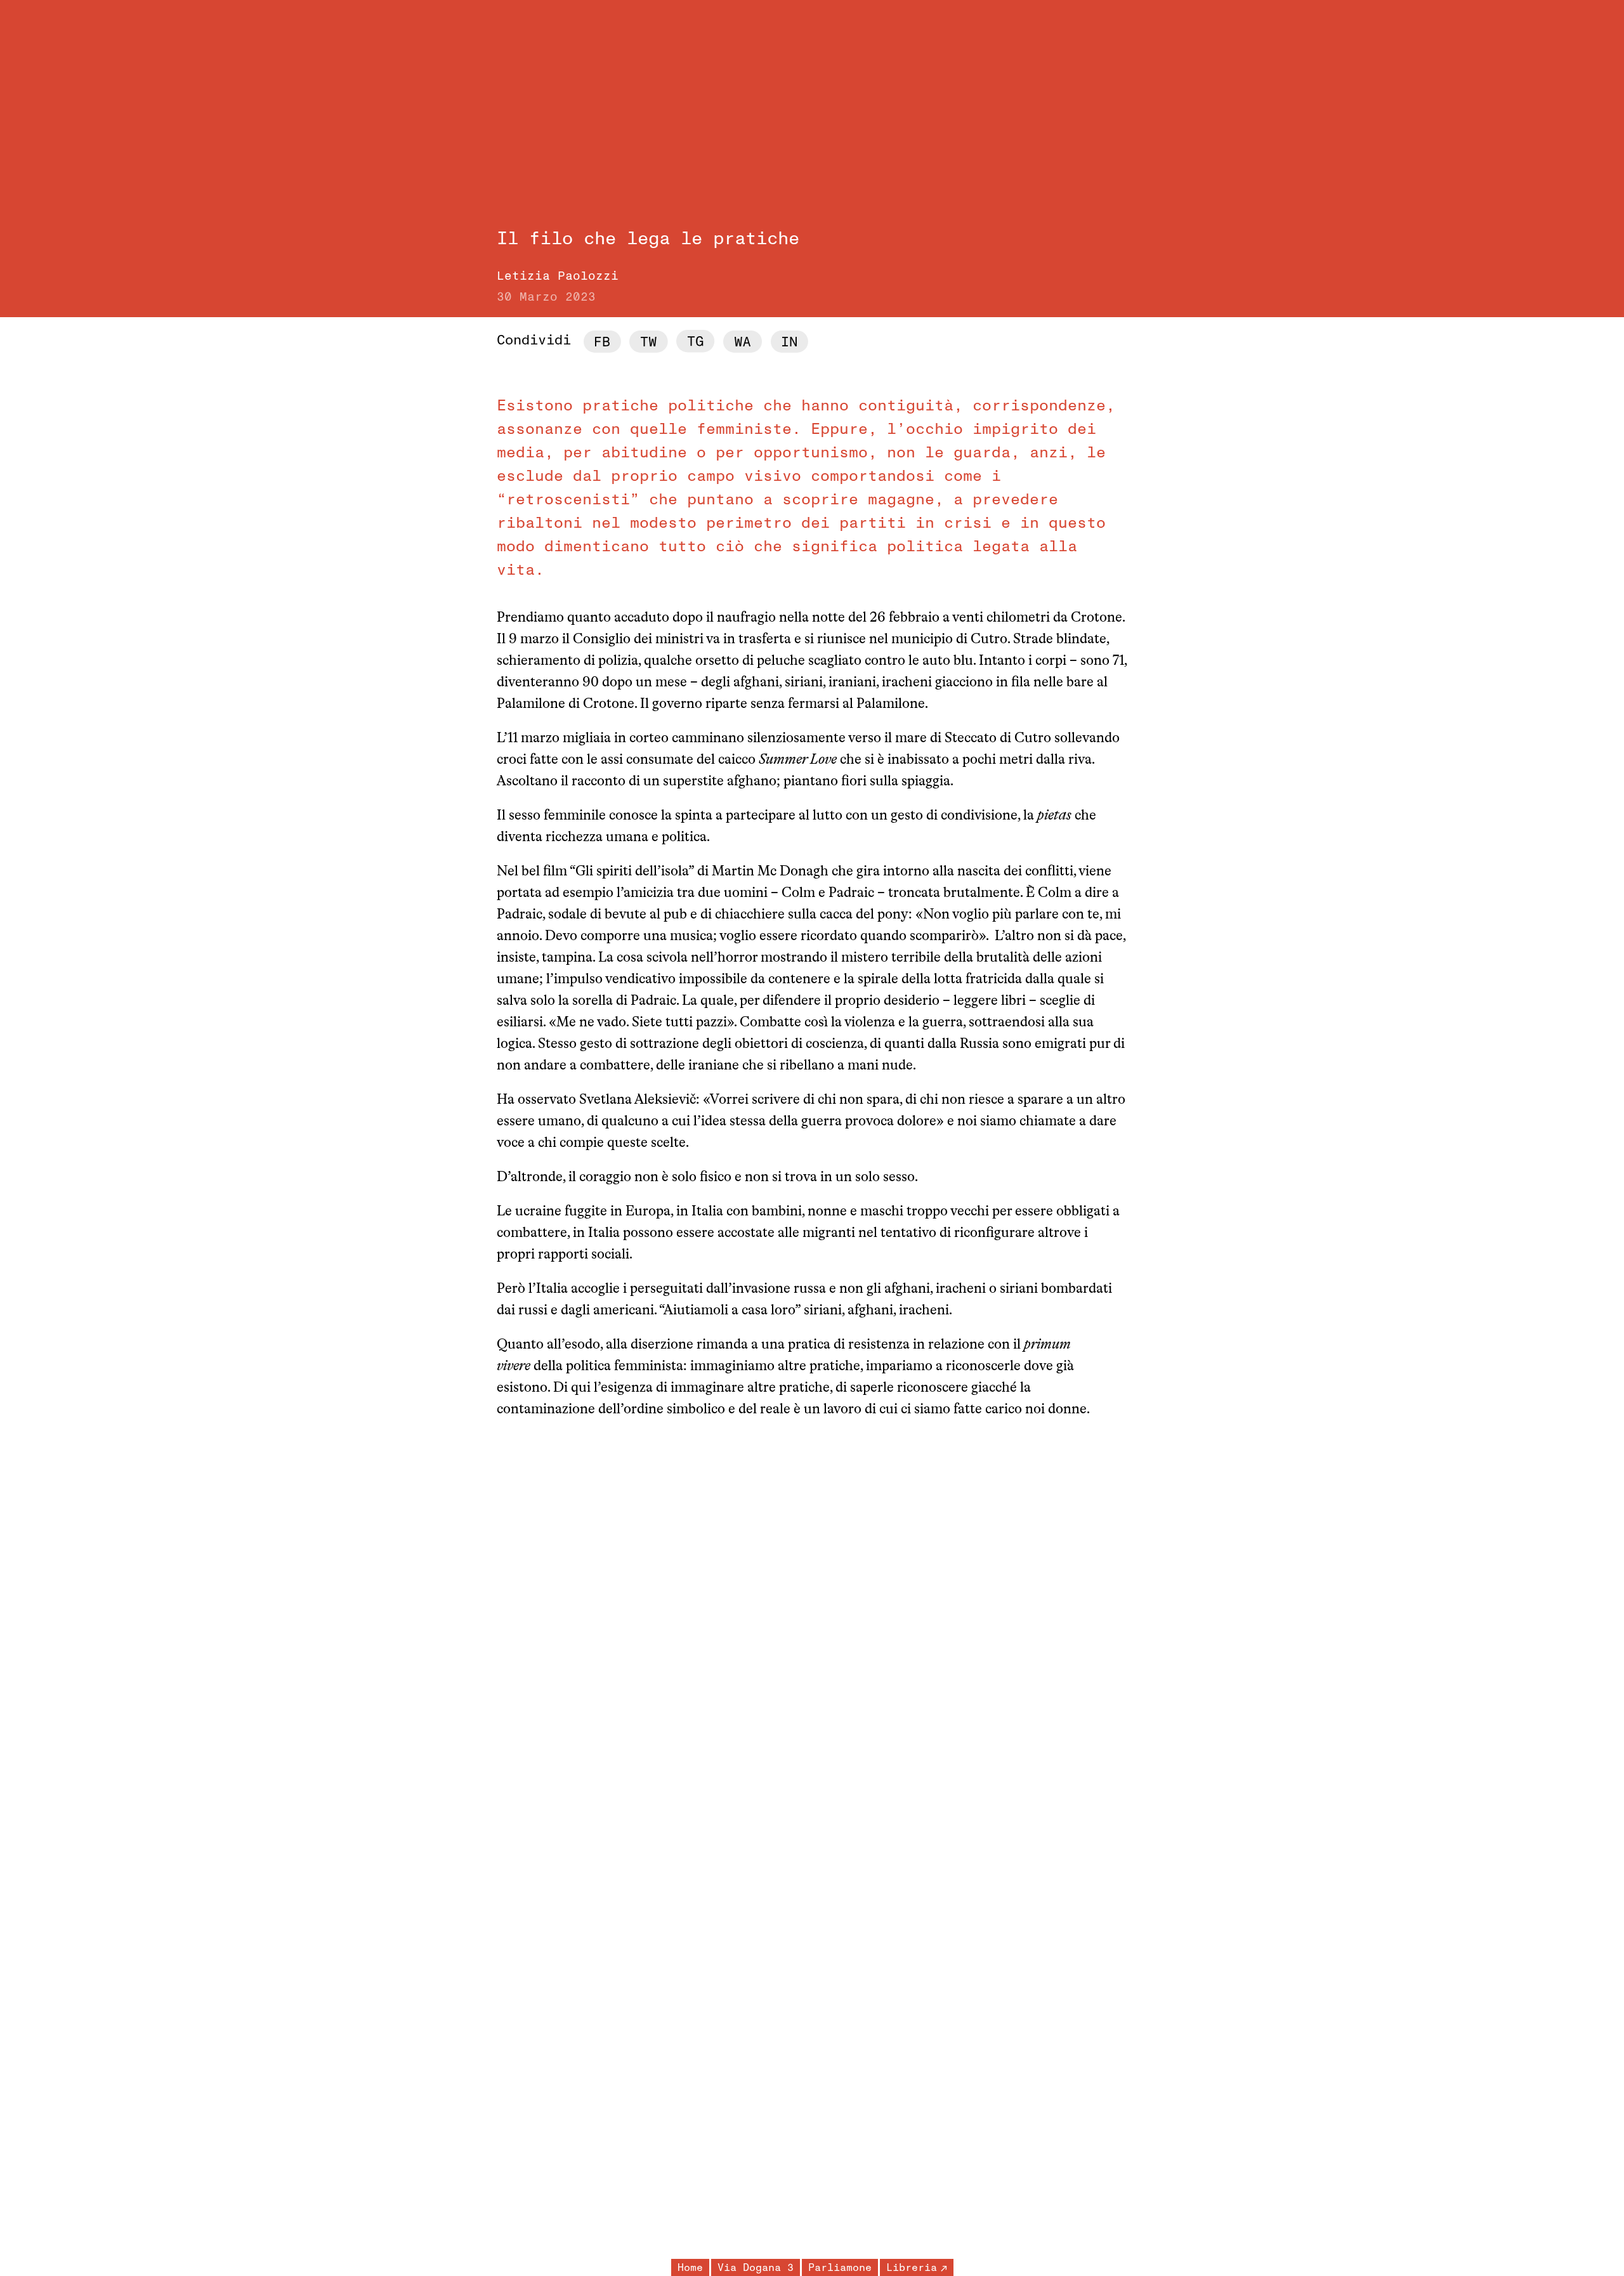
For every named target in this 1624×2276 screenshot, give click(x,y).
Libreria (912, 2268)
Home (690, 2268)
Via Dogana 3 (756, 2268)
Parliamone (840, 2268)
